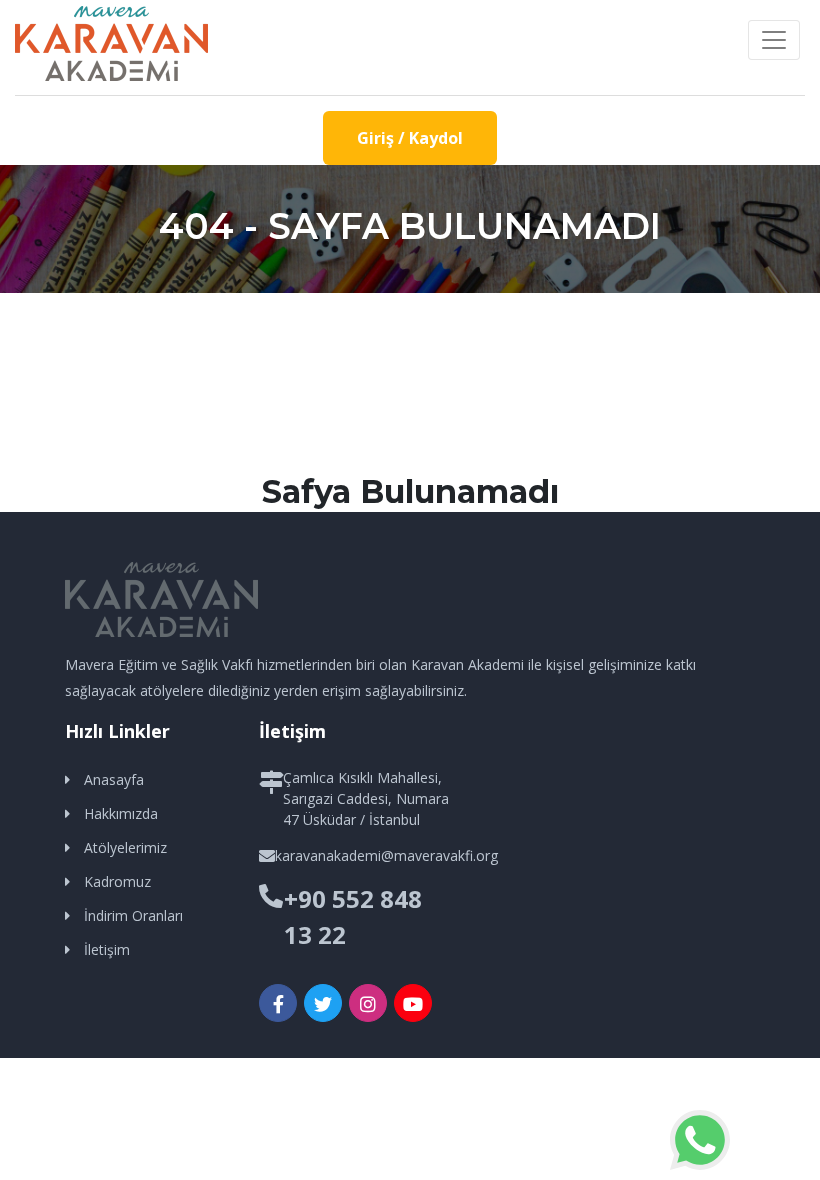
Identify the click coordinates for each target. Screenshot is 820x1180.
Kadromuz (117, 881)
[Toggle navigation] (774, 40)
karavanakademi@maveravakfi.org (386, 855)
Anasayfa (114, 779)
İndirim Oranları (133, 915)
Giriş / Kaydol (410, 138)
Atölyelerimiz (125, 847)
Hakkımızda (121, 813)
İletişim (107, 949)
